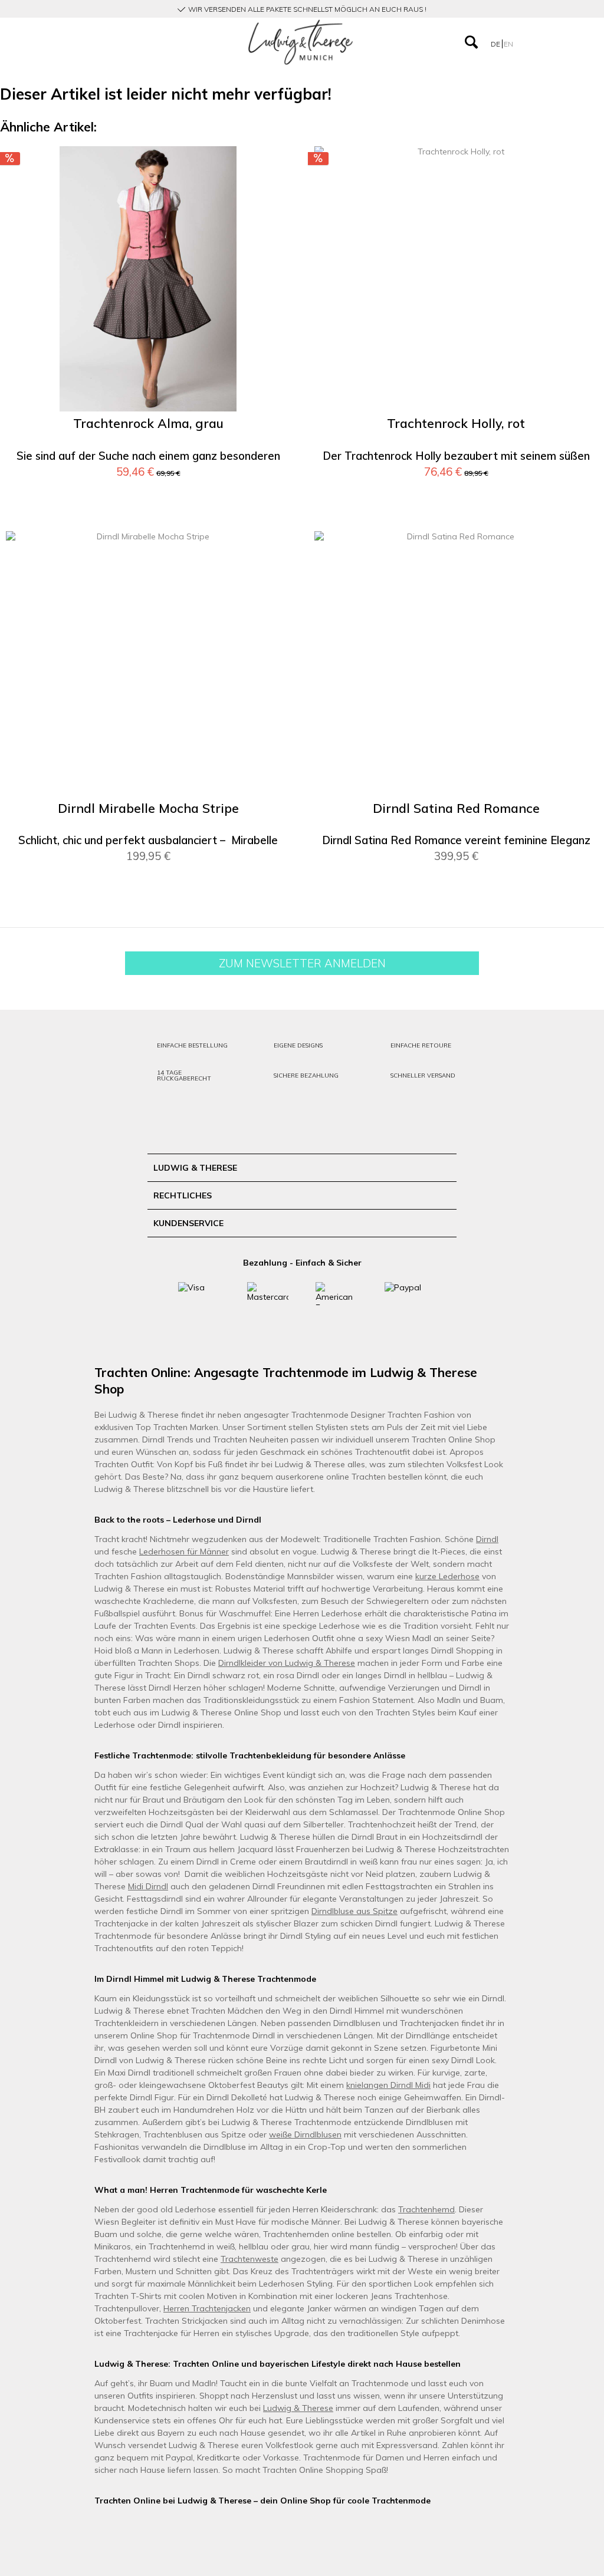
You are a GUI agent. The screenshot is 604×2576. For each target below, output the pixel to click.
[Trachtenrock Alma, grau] (148, 279)
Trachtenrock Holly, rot (456, 424)
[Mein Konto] (533, 42)
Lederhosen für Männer (184, 1551)
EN (508, 44)
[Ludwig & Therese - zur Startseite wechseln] (301, 42)
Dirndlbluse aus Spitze (354, 1911)
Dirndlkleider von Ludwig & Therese (287, 1663)
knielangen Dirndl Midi (388, 2085)
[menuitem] (98, 42)
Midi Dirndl (148, 1886)
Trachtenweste (250, 2259)
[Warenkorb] (579, 42)
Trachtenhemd (426, 2209)
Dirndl (487, 1539)
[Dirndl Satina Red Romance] (456, 664)
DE (496, 44)
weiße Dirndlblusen (305, 2134)
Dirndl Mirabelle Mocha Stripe (148, 808)
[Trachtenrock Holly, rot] (456, 279)
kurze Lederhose (447, 1576)
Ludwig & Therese (298, 2408)
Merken (267, 173)
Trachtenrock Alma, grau (148, 424)
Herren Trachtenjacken (207, 2308)
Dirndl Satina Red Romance (456, 808)
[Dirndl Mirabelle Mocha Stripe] (148, 664)
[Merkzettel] (557, 42)
